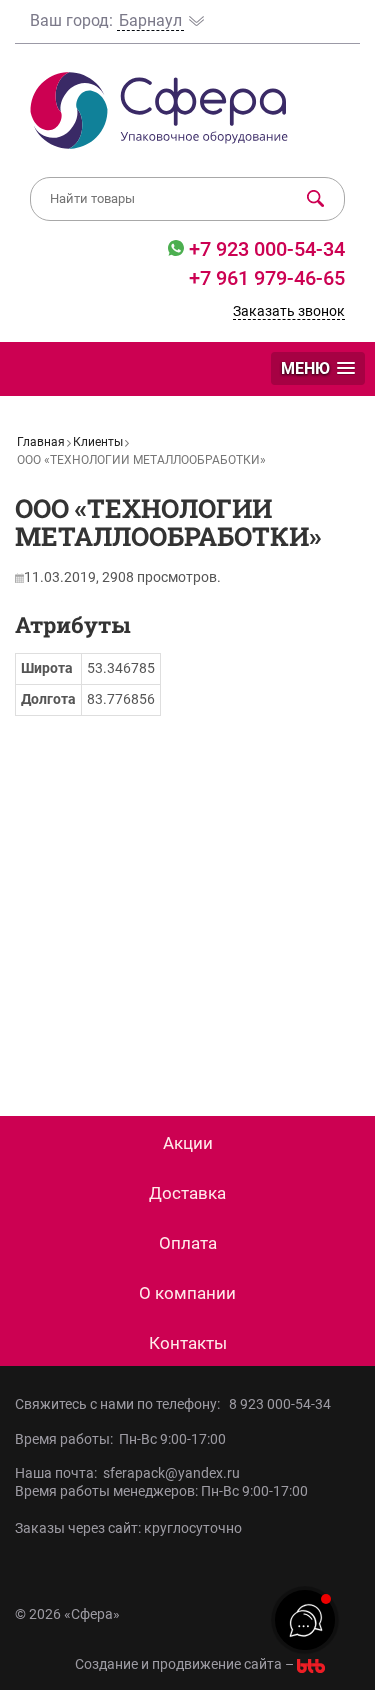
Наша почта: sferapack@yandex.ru (127, 1473)
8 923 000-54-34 (280, 1404)
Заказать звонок (289, 311)
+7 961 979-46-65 (267, 278)
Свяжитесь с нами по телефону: (120, 1404)
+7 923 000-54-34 (264, 249)
